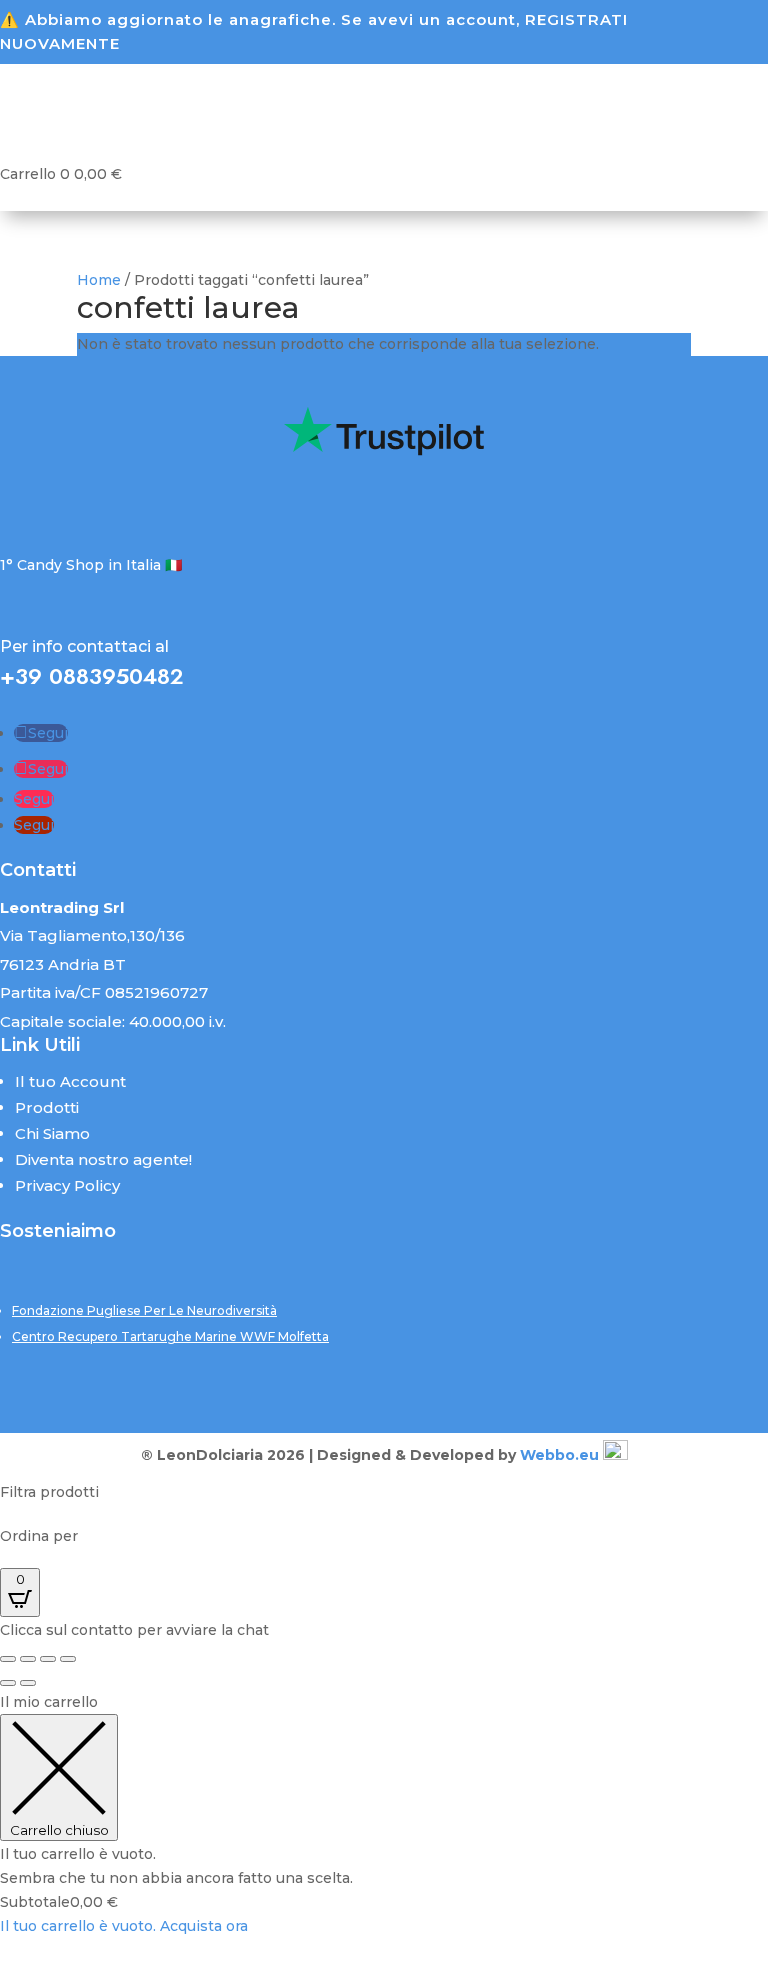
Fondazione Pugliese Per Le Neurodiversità (144, 1310)
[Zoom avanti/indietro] (8, 1659)
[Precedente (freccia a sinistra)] (8, 1683)
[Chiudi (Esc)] (68, 1659)
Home (99, 280)
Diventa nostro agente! (103, 1159)
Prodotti (47, 1107)
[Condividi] (48, 1659)
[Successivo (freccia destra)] (28, 1683)
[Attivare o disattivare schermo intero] (28, 1659)
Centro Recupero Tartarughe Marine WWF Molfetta (170, 1336)
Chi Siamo (52, 1133)
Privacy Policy (67, 1185)
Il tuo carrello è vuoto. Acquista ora (124, 1926)
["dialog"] (384, 1815)
